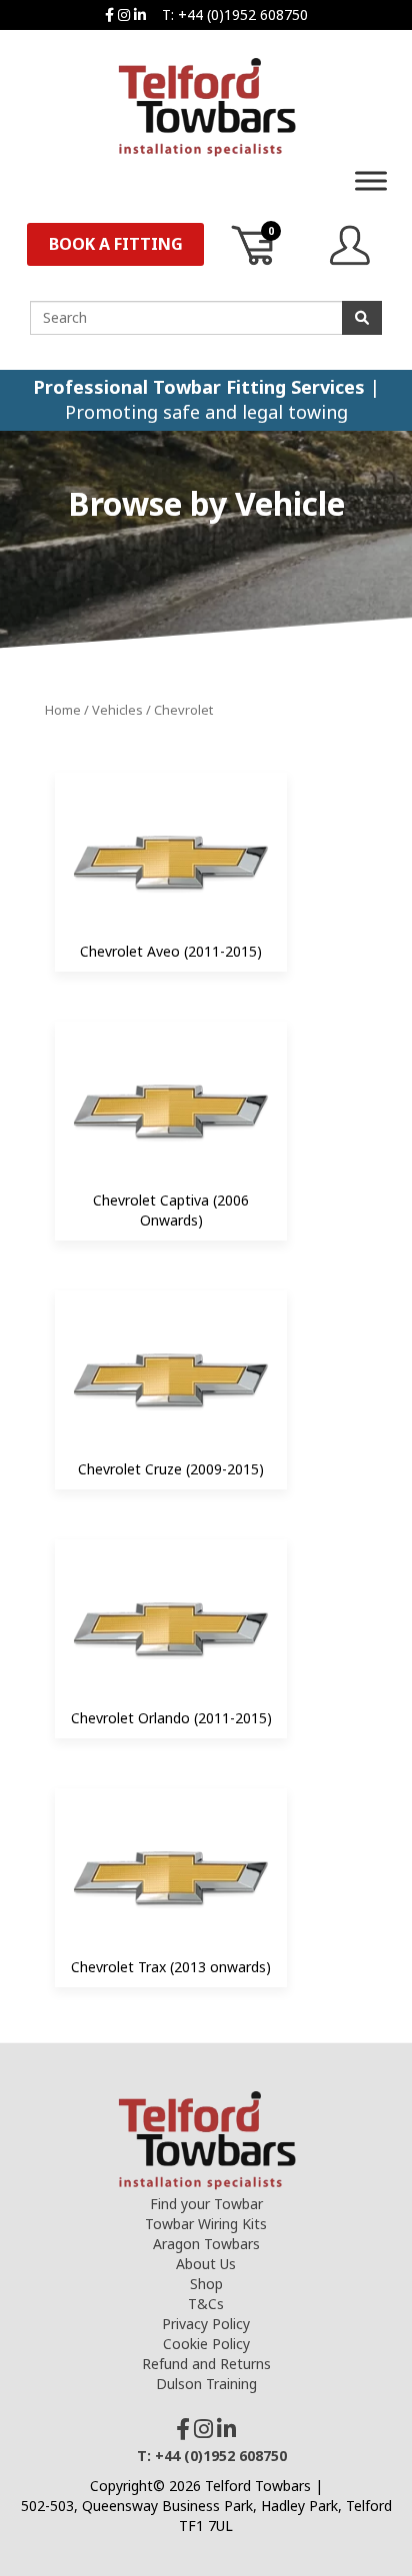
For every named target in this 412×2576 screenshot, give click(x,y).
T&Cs (206, 2304)
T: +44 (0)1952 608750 (235, 14)
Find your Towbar (206, 2204)
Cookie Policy (206, 2344)
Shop (206, 2284)
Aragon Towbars (206, 2244)
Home (63, 710)
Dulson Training (206, 2384)
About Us (206, 2264)
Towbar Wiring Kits (206, 2224)
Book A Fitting (116, 244)
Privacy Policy (206, 2324)
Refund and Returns (206, 2364)
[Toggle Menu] (371, 180)
